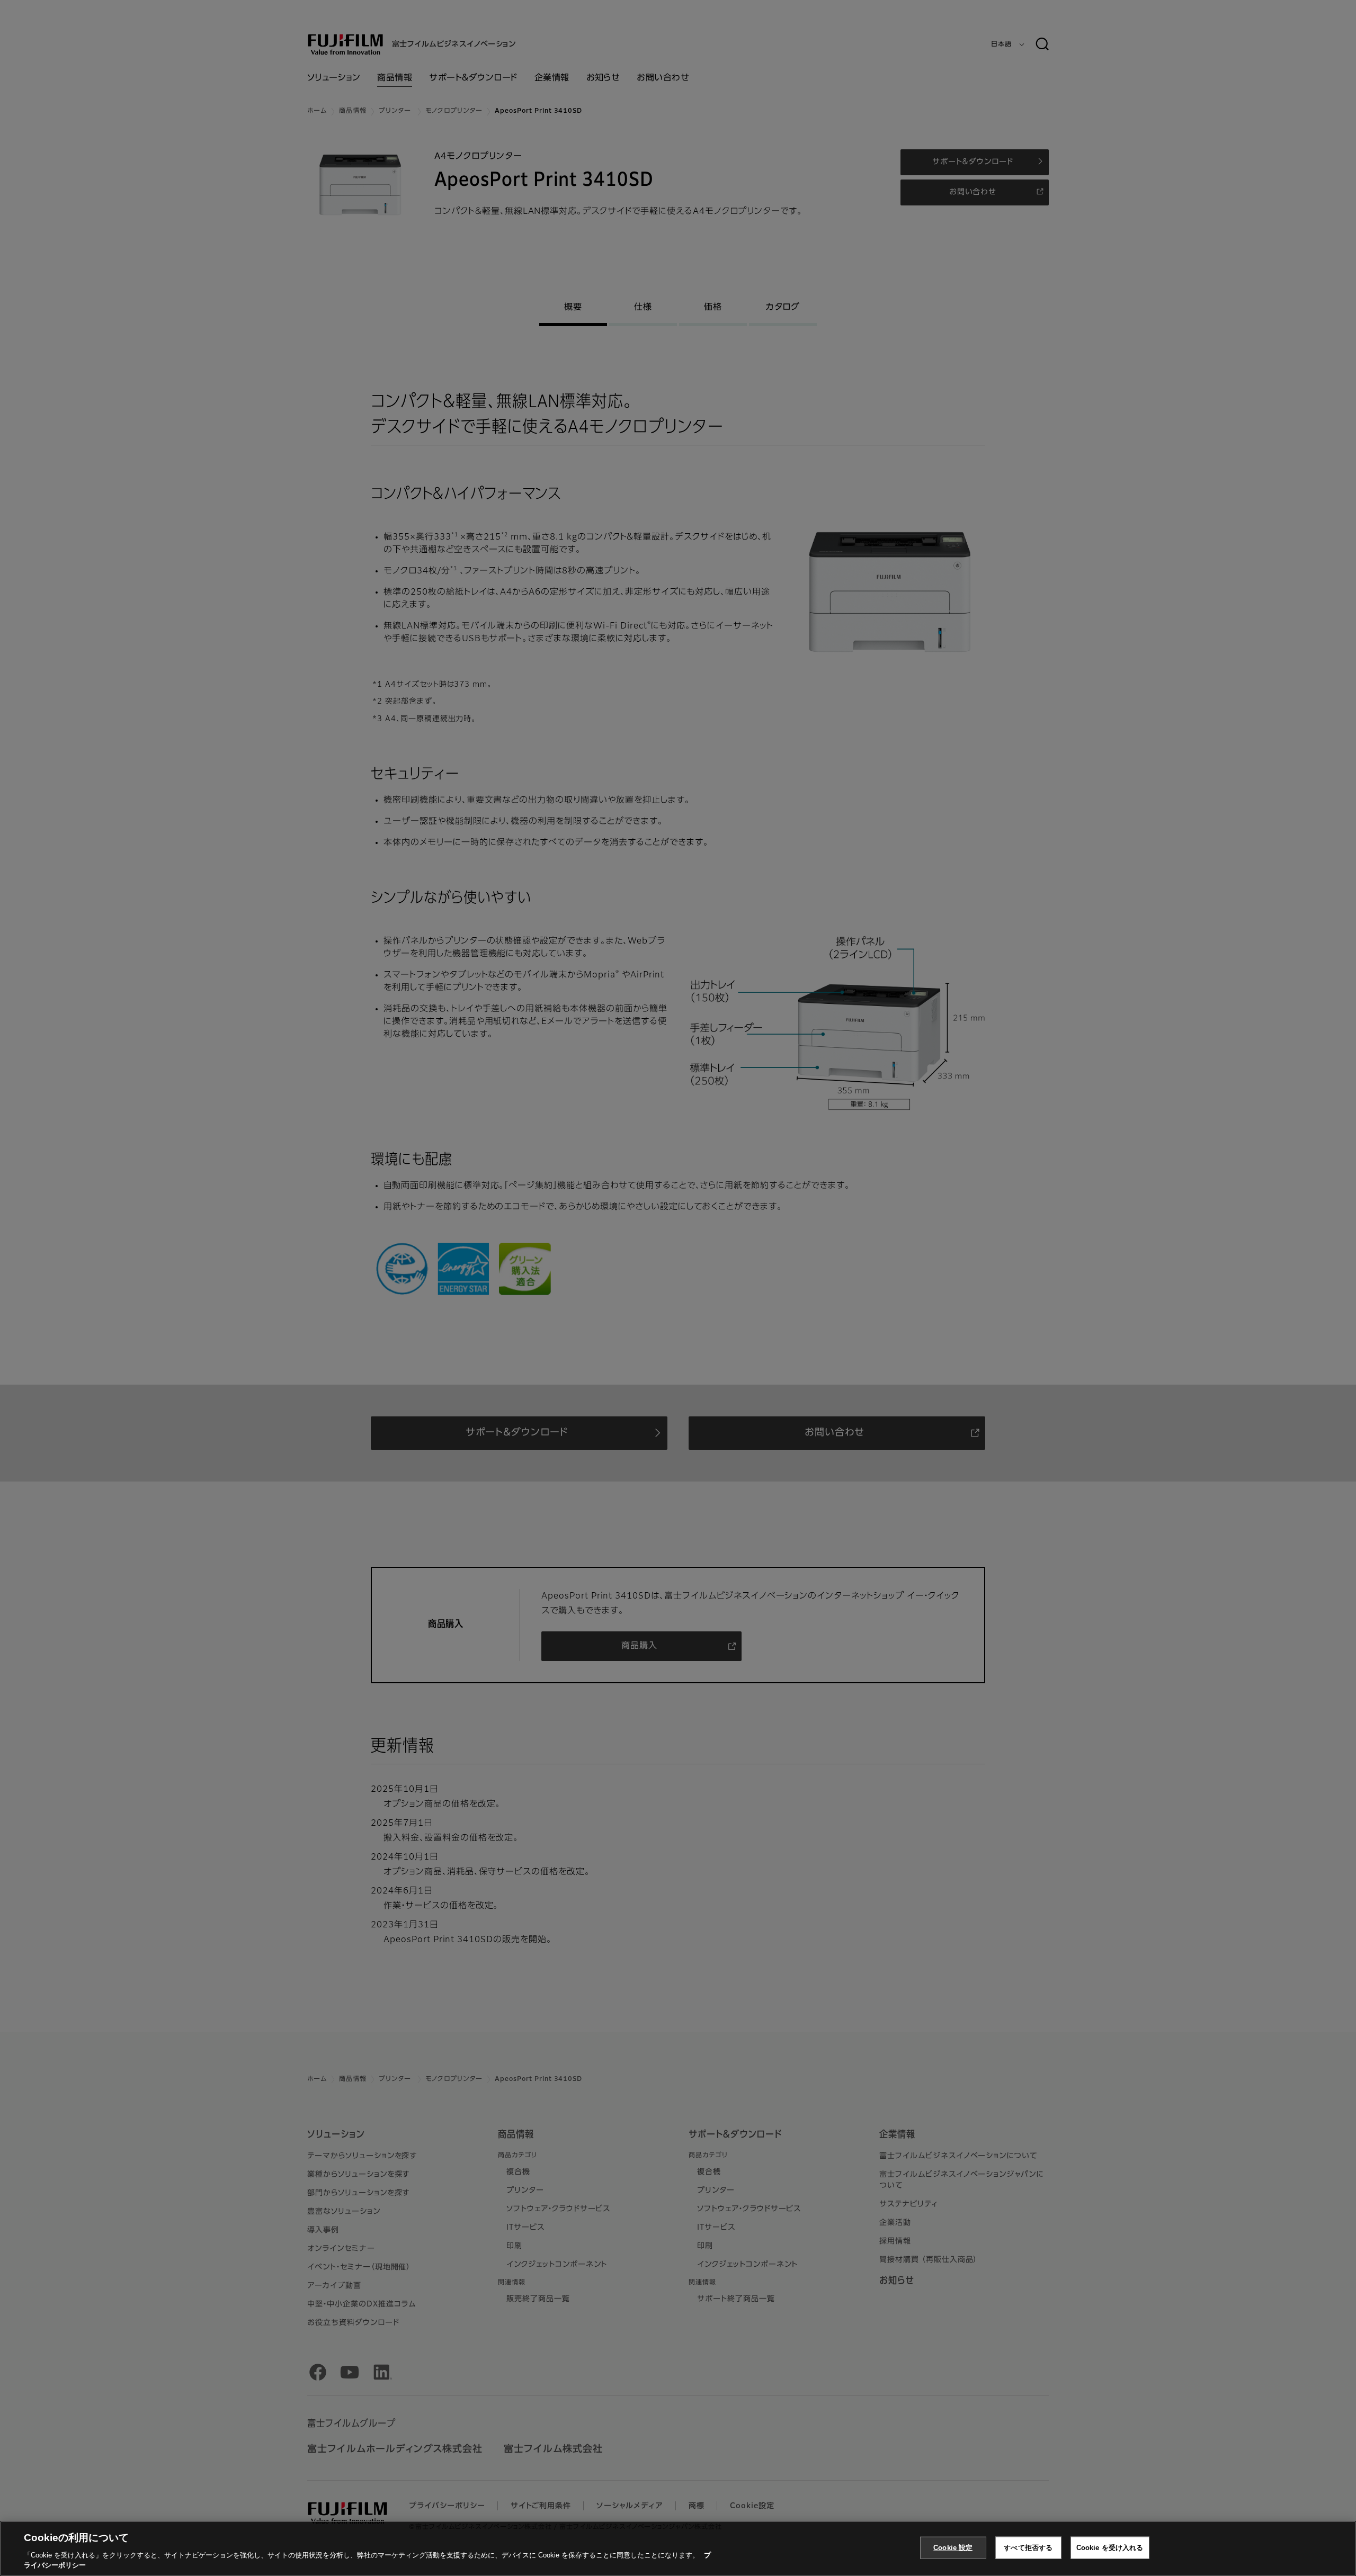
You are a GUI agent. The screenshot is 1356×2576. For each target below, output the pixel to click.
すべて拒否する (1028, 2548)
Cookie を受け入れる (1110, 2548)
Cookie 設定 (953, 2548)
